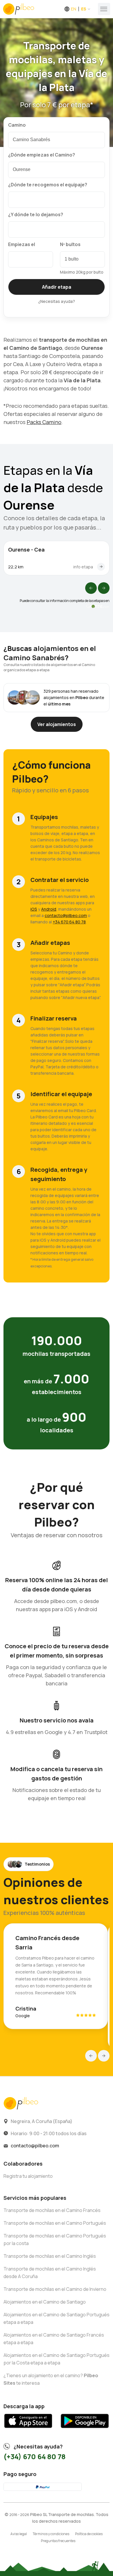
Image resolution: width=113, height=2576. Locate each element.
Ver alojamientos (57, 724)
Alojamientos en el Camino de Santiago (45, 2302)
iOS (34, 909)
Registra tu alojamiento (28, 2176)
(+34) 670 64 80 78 (34, 2456)
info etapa (83, 567)
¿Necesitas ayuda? (57, 301)
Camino (17, 125)
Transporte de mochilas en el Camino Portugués (55, 2223)
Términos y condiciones (51, 2534)
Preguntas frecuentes (58, 2541)
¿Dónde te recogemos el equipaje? (48, 185)
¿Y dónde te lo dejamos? (36, 214)
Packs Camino (44, 422)
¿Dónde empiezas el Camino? (42, 155)
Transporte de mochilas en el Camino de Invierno (55, 2289)
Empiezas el (22, 244)
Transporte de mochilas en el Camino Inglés (50, 2256)
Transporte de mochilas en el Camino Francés (52, 2210)
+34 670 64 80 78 (69, 922)
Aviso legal (19, 2534)
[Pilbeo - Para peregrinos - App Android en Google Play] (85, 2430)
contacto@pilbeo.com (66, 915)
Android (49, 909)
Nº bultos (70, 244)
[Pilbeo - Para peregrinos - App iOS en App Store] (28, 2430)
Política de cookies (89, 2534)
